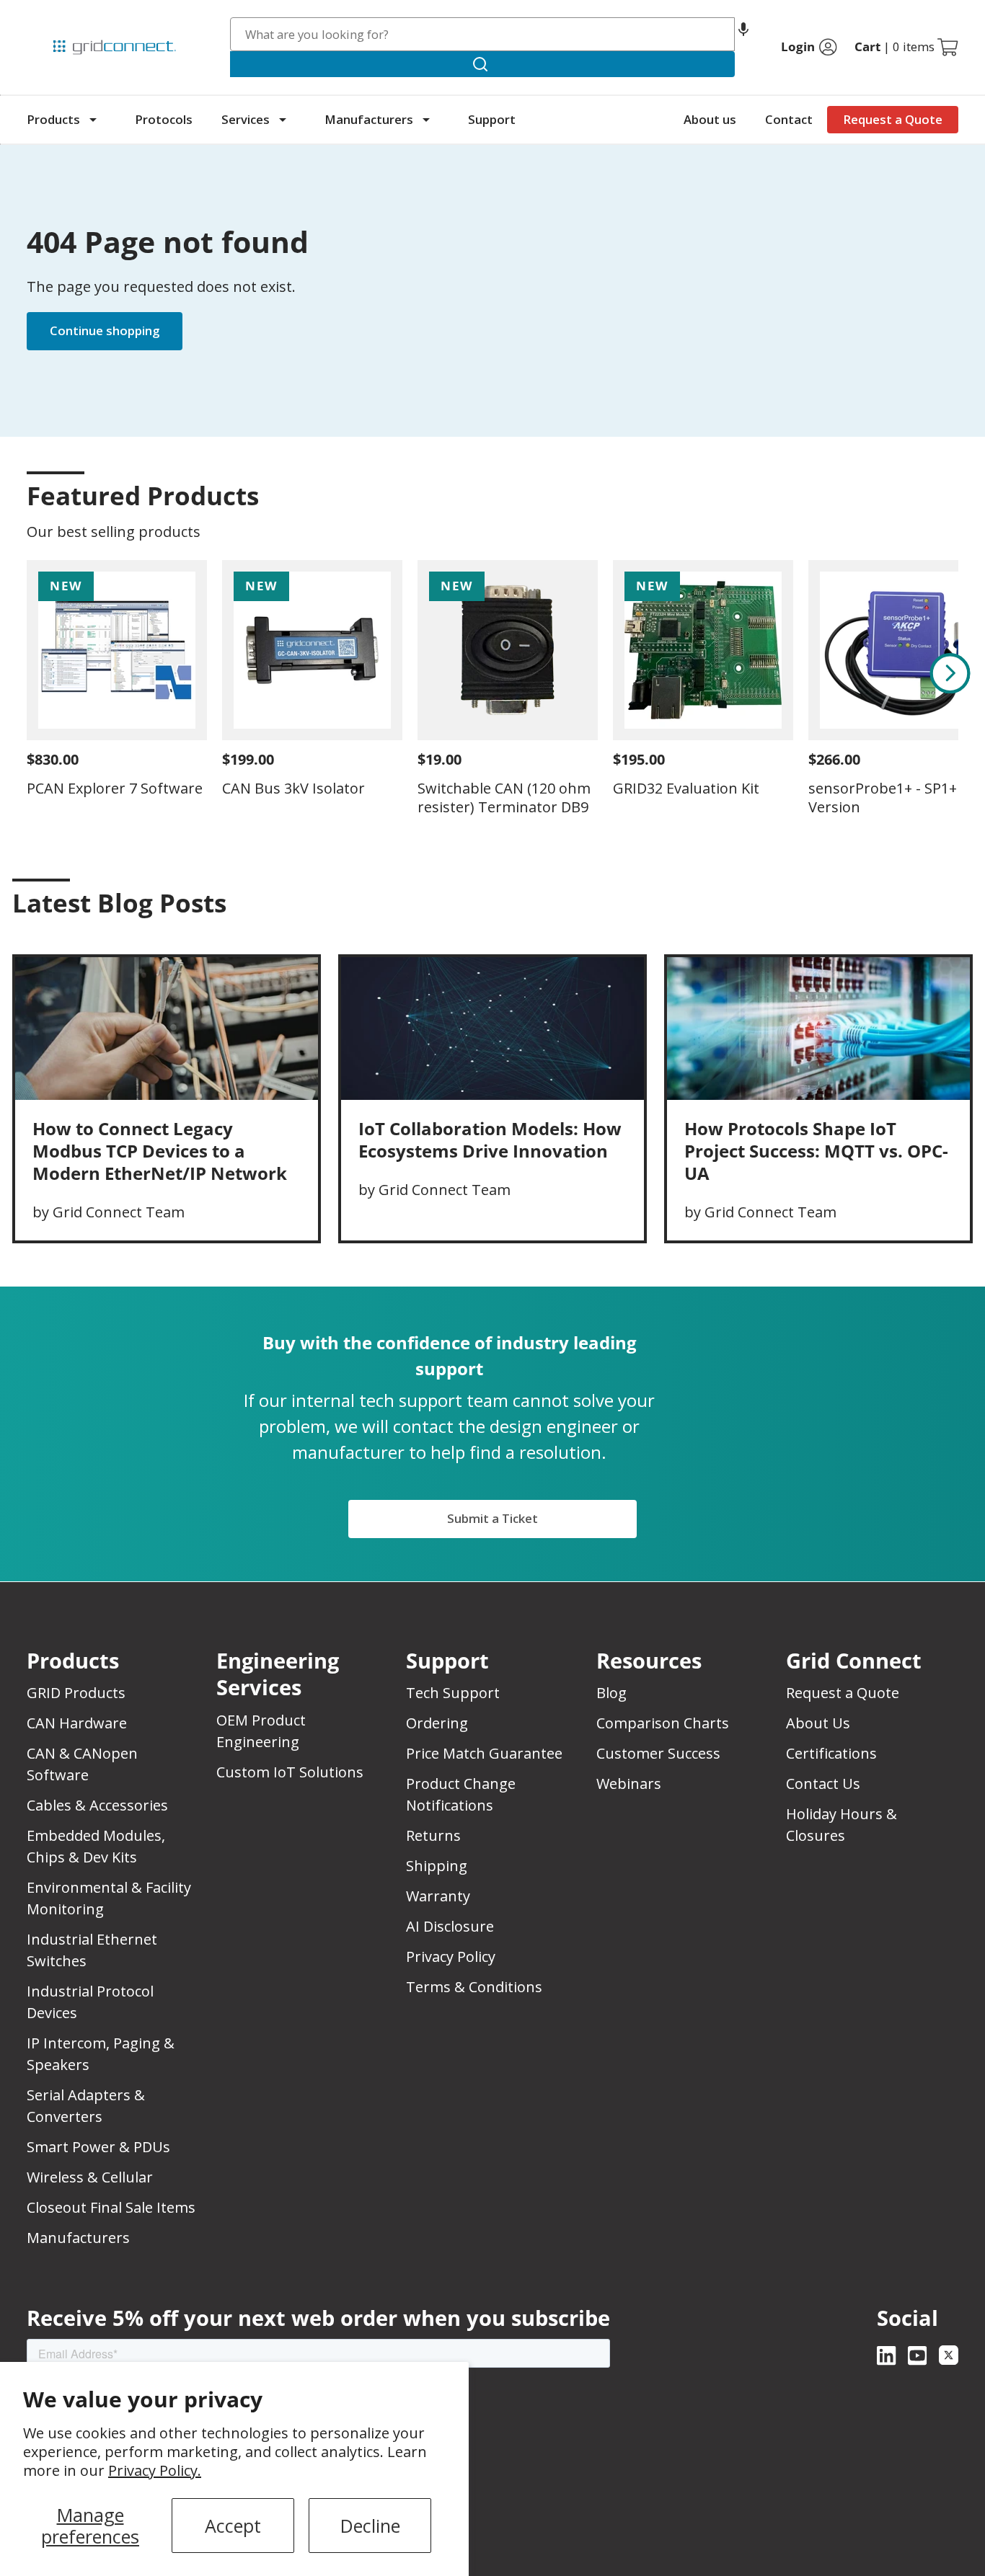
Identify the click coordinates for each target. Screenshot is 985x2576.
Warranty (438, 1896)
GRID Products (76, 1693)
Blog (611, 1693)
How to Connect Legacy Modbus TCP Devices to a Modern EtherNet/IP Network (160, 1151)
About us (710, 119)
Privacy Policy (451, 1957)
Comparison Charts (663, 1723)
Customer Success (658, 1753)
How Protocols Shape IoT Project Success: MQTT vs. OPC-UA (816, 1151)
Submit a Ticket (492, 1518)
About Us (818, 1723)
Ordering (437, 1723)
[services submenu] (283, 120)
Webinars (629, 1784)
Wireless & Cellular (90, 2177)
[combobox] (483, 34)
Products (53, 119)
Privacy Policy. (155, 2470)
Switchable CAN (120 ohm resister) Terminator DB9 (504, 798)
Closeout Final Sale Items (111, 2207)
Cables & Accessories (97, 1805)
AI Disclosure (450, 1926)
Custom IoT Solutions (290, 1772)
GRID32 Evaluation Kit (686, 788)
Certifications (831, 1753)
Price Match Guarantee (484, 1753)
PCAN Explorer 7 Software (115, 788)
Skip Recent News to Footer (90, 933)
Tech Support (453, 1693)
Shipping (437, 1866)
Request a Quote (893, 119)
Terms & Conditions (474, 1987)
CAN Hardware (77, 1723)
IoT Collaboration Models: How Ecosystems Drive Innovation (490, 1140)
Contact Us (823, 1784)
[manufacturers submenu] (426, 120)
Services (246, 119)
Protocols (164, 119)
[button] (743, 34)
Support (492, 119)
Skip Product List (71, 461)
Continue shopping (105, 330)
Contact (789, 119)
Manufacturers (369, 119)
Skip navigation (57, 17)
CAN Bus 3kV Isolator (293, 788)
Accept (233, 2526)
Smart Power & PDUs (98, 2147)
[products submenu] (93, 120)
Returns (433, 1835)
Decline (370, 2526)
